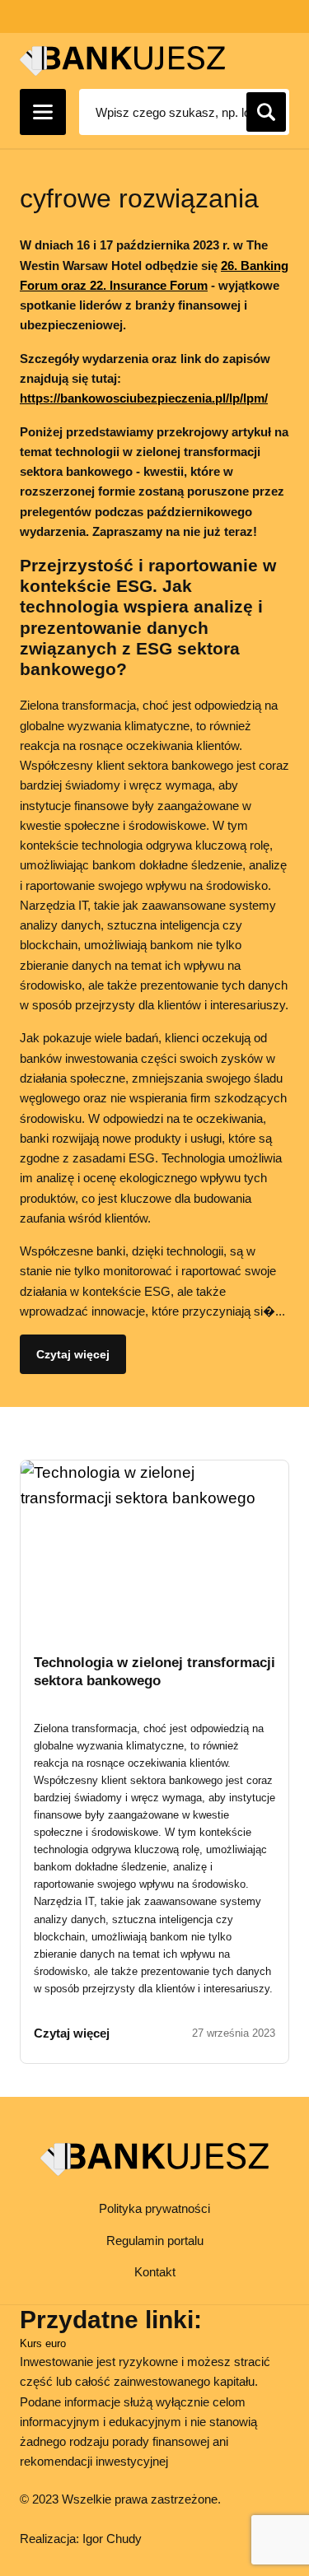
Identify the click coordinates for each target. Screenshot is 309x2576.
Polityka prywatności (154, 2208)
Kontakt (155, 2272)
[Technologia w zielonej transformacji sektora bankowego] (154, 1544)
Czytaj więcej (73, 1354)
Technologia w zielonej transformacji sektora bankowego (154, 1672)
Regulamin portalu (155, 2241)
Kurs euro (43, 2343)
